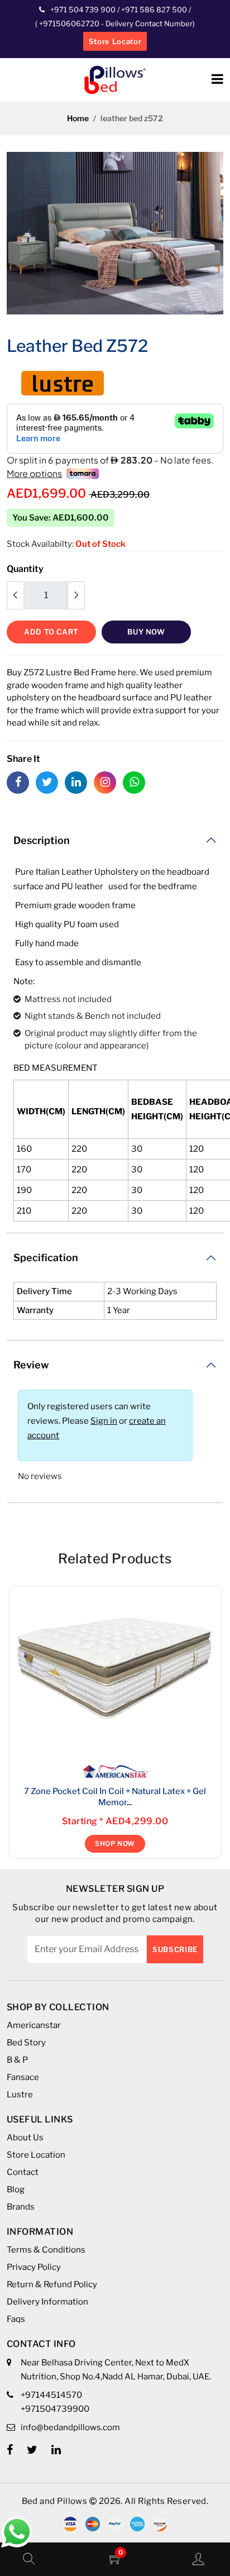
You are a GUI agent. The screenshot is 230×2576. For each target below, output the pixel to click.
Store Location (36, 2155)
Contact (23, 2172)
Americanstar (34, 2025)
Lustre (20, 2095)
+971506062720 (68, 23)
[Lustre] (63, 382)
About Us (25, 2138)
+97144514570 (51, 2395)
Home (78, 118)
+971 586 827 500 (154, 9)
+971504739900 (55, 2409)
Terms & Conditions (46, 2250)
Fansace (23, 2077)
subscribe (175, 1949)
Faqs (16, 2319)
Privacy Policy (34, 2267)
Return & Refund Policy (52, 2284)
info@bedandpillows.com (70, 2427)
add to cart (51, 632)
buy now (146, 632)
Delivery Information (47, 2302)
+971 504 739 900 (83, 9)
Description (42, 840)
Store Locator (115, 41)
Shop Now (115, 1843)
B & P (17, 2060)
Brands (21, 2207)
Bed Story (26, 2043)
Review (31, 1365)
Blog (16, 2189)
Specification (46, 1258)
